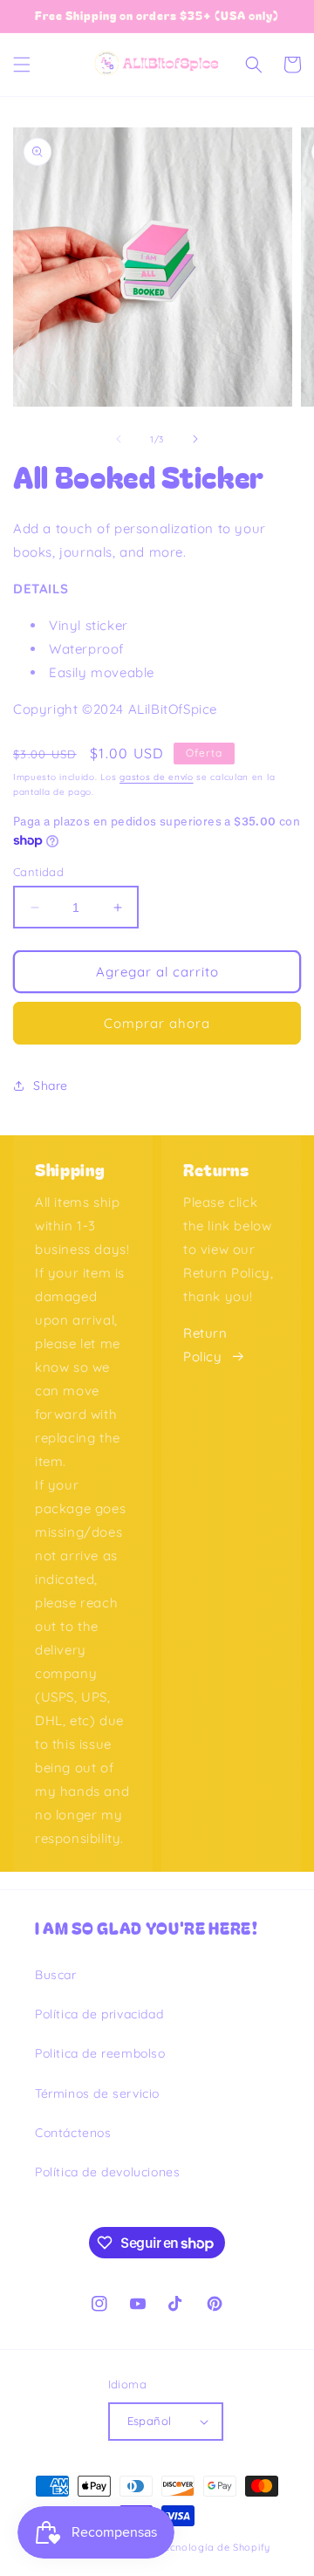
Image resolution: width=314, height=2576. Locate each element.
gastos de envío (157, 777)
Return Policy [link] (205, 1345)
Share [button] (51, 1086)
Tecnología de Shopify (214, 2547)
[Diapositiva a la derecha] (195, 439)
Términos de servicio (97, 2093)
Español (150, 2421)
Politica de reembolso (100, 2053)
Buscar (56, 1975)
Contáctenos (73, 2133)
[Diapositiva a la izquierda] (119, 439)
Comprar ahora (157, 1023)
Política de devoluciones (107, 2172)
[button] (22, 65)
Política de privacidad (99, 2014)
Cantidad (38, 872)
